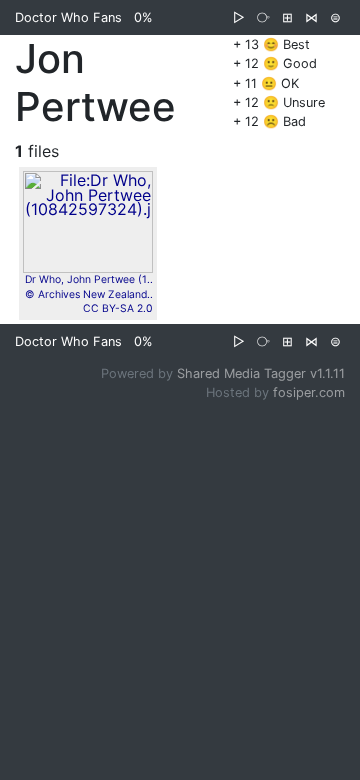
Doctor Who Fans (68, 17)
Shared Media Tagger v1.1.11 (261, 373)
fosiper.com (309, 392)
